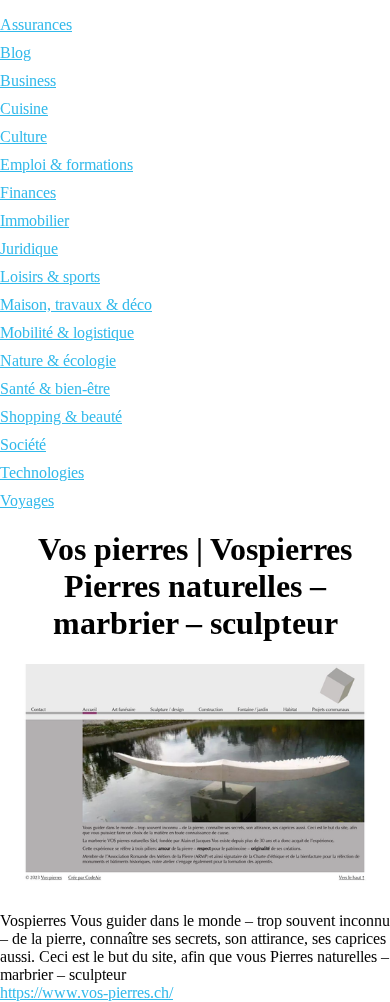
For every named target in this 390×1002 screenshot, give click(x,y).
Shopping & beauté (61, 416)
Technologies (42, 472)
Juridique (29, 248)
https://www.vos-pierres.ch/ (86, 992)
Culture (23, 136)
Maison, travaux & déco (76, 304)
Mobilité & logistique (67, 332)
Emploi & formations (66, 164)
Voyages (27, 500)
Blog (15, 52)
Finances (28, 192)
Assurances (36, 24)
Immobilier (34, 220)
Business (28, 80)
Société (23, 444)
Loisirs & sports (50, 276)
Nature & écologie (58, 360)
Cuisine (24, 108)
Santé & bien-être (55, 388)
